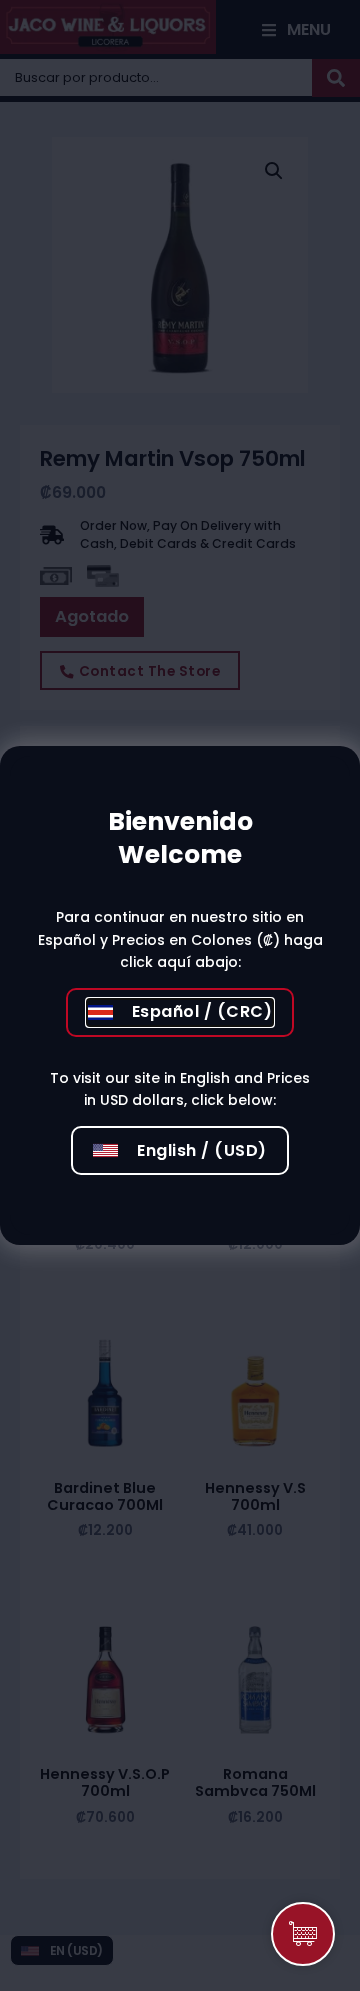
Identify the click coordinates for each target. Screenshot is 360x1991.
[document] (180, 995)
